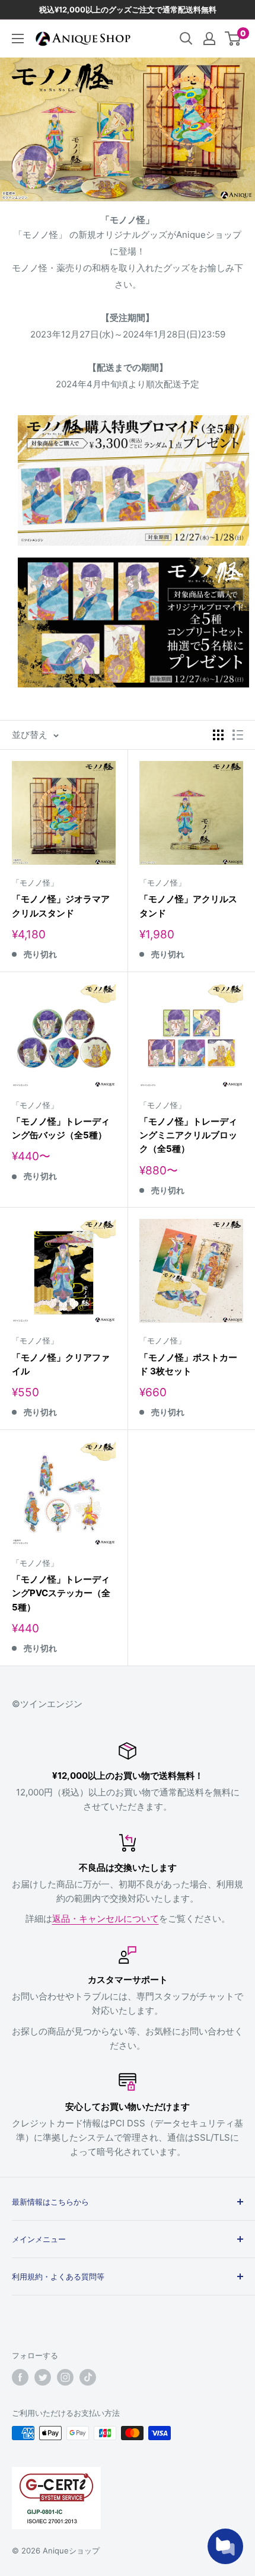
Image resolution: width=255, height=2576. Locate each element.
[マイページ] (209, 39)
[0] (233, 39)
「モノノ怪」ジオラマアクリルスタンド (61, 906)
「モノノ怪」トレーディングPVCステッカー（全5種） (61, 1593)
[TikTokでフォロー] (88, 2377)
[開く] (186, 39)
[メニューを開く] (18, 39)
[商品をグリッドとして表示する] (218, 735)
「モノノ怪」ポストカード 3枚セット (188, 1364)
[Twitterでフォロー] (43, 2377)
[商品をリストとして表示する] (238, 735)
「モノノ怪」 (35, 883)
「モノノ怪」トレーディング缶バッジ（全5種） (61, 1128)
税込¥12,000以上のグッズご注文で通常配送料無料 (128, 9)
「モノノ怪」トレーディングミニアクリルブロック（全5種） (188, 1135)
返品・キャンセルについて (106, 1919)
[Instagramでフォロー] (65, 2377)
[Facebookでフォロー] (20, 2377)
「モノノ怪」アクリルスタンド (188, 906)
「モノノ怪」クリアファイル (61, 1364)
